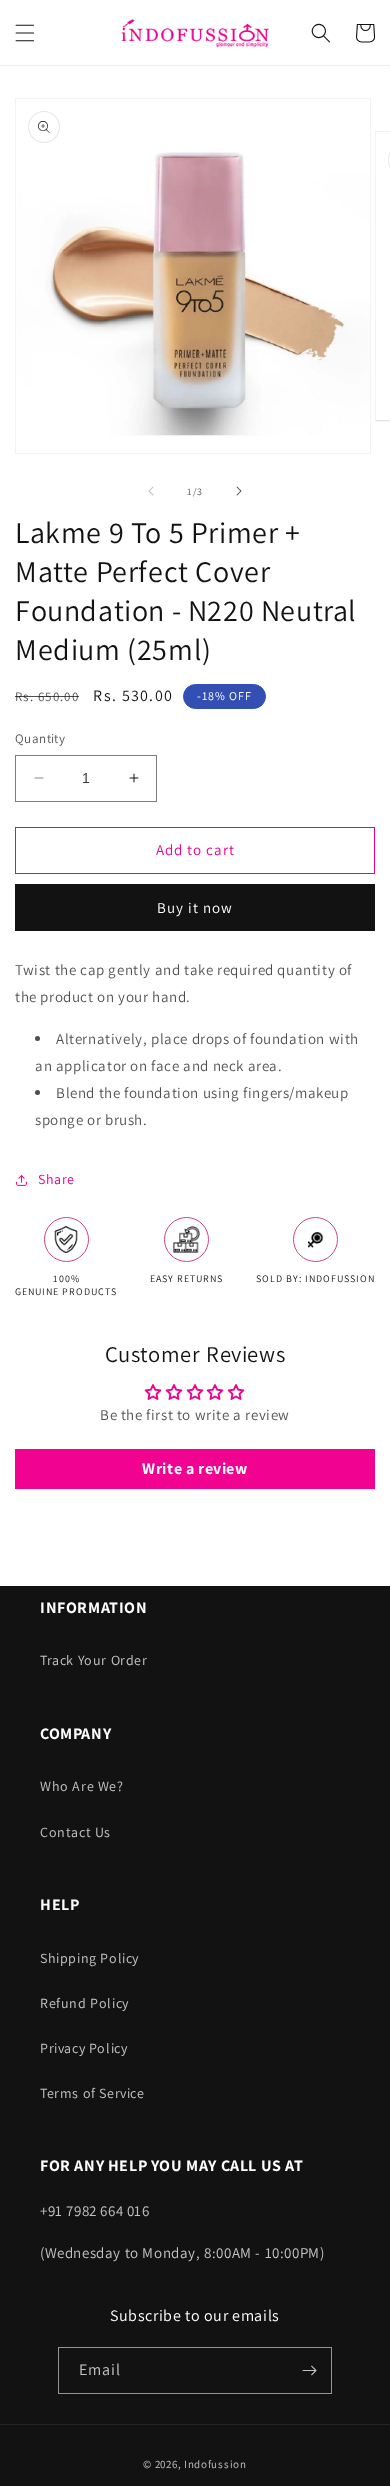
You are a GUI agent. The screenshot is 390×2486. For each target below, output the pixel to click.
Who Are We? (82, 1786)
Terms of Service (92, 2093)
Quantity (40, 738)
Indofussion (215, 2464)
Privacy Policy (83, 2048)
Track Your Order (94, 1660)
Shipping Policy (89, 1958)
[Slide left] (151, 491)
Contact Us (75, 1832)
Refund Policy (84, 2003)
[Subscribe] (309, 2370)
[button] (25, 33)
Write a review (194, 1468)
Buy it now (195, 907)
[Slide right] (239, 491)
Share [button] (56, 1179)
